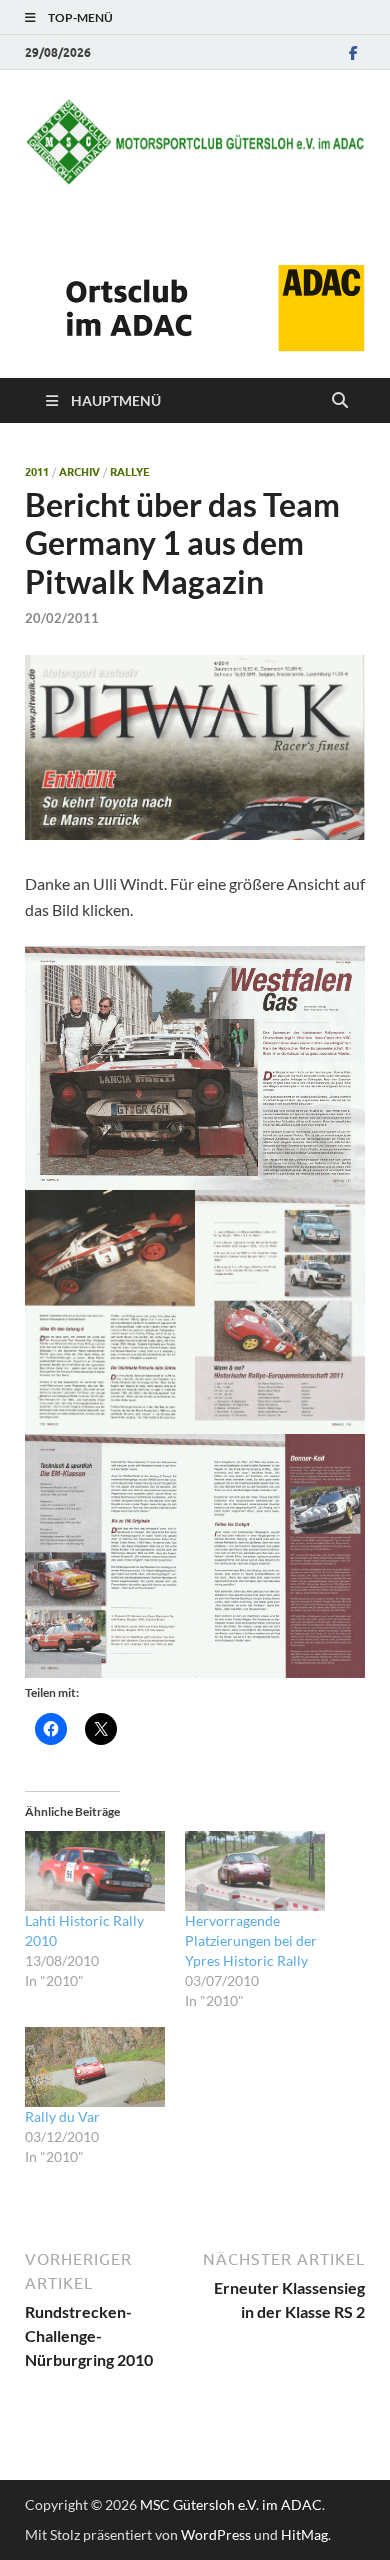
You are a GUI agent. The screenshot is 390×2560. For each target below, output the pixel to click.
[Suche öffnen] (340, 401)
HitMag (304, 2534)
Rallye (130, 472)
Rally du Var (62, 2116)
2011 (37, 472)
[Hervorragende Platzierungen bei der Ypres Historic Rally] (255, 1871)
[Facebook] (353, 52)
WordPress (216, 2534)
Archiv (79, 472)
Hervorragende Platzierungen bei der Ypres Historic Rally (251, 1940)
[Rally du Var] (95, 2067)
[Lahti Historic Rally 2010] (95, 1871)
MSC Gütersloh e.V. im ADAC (231, 2504)
